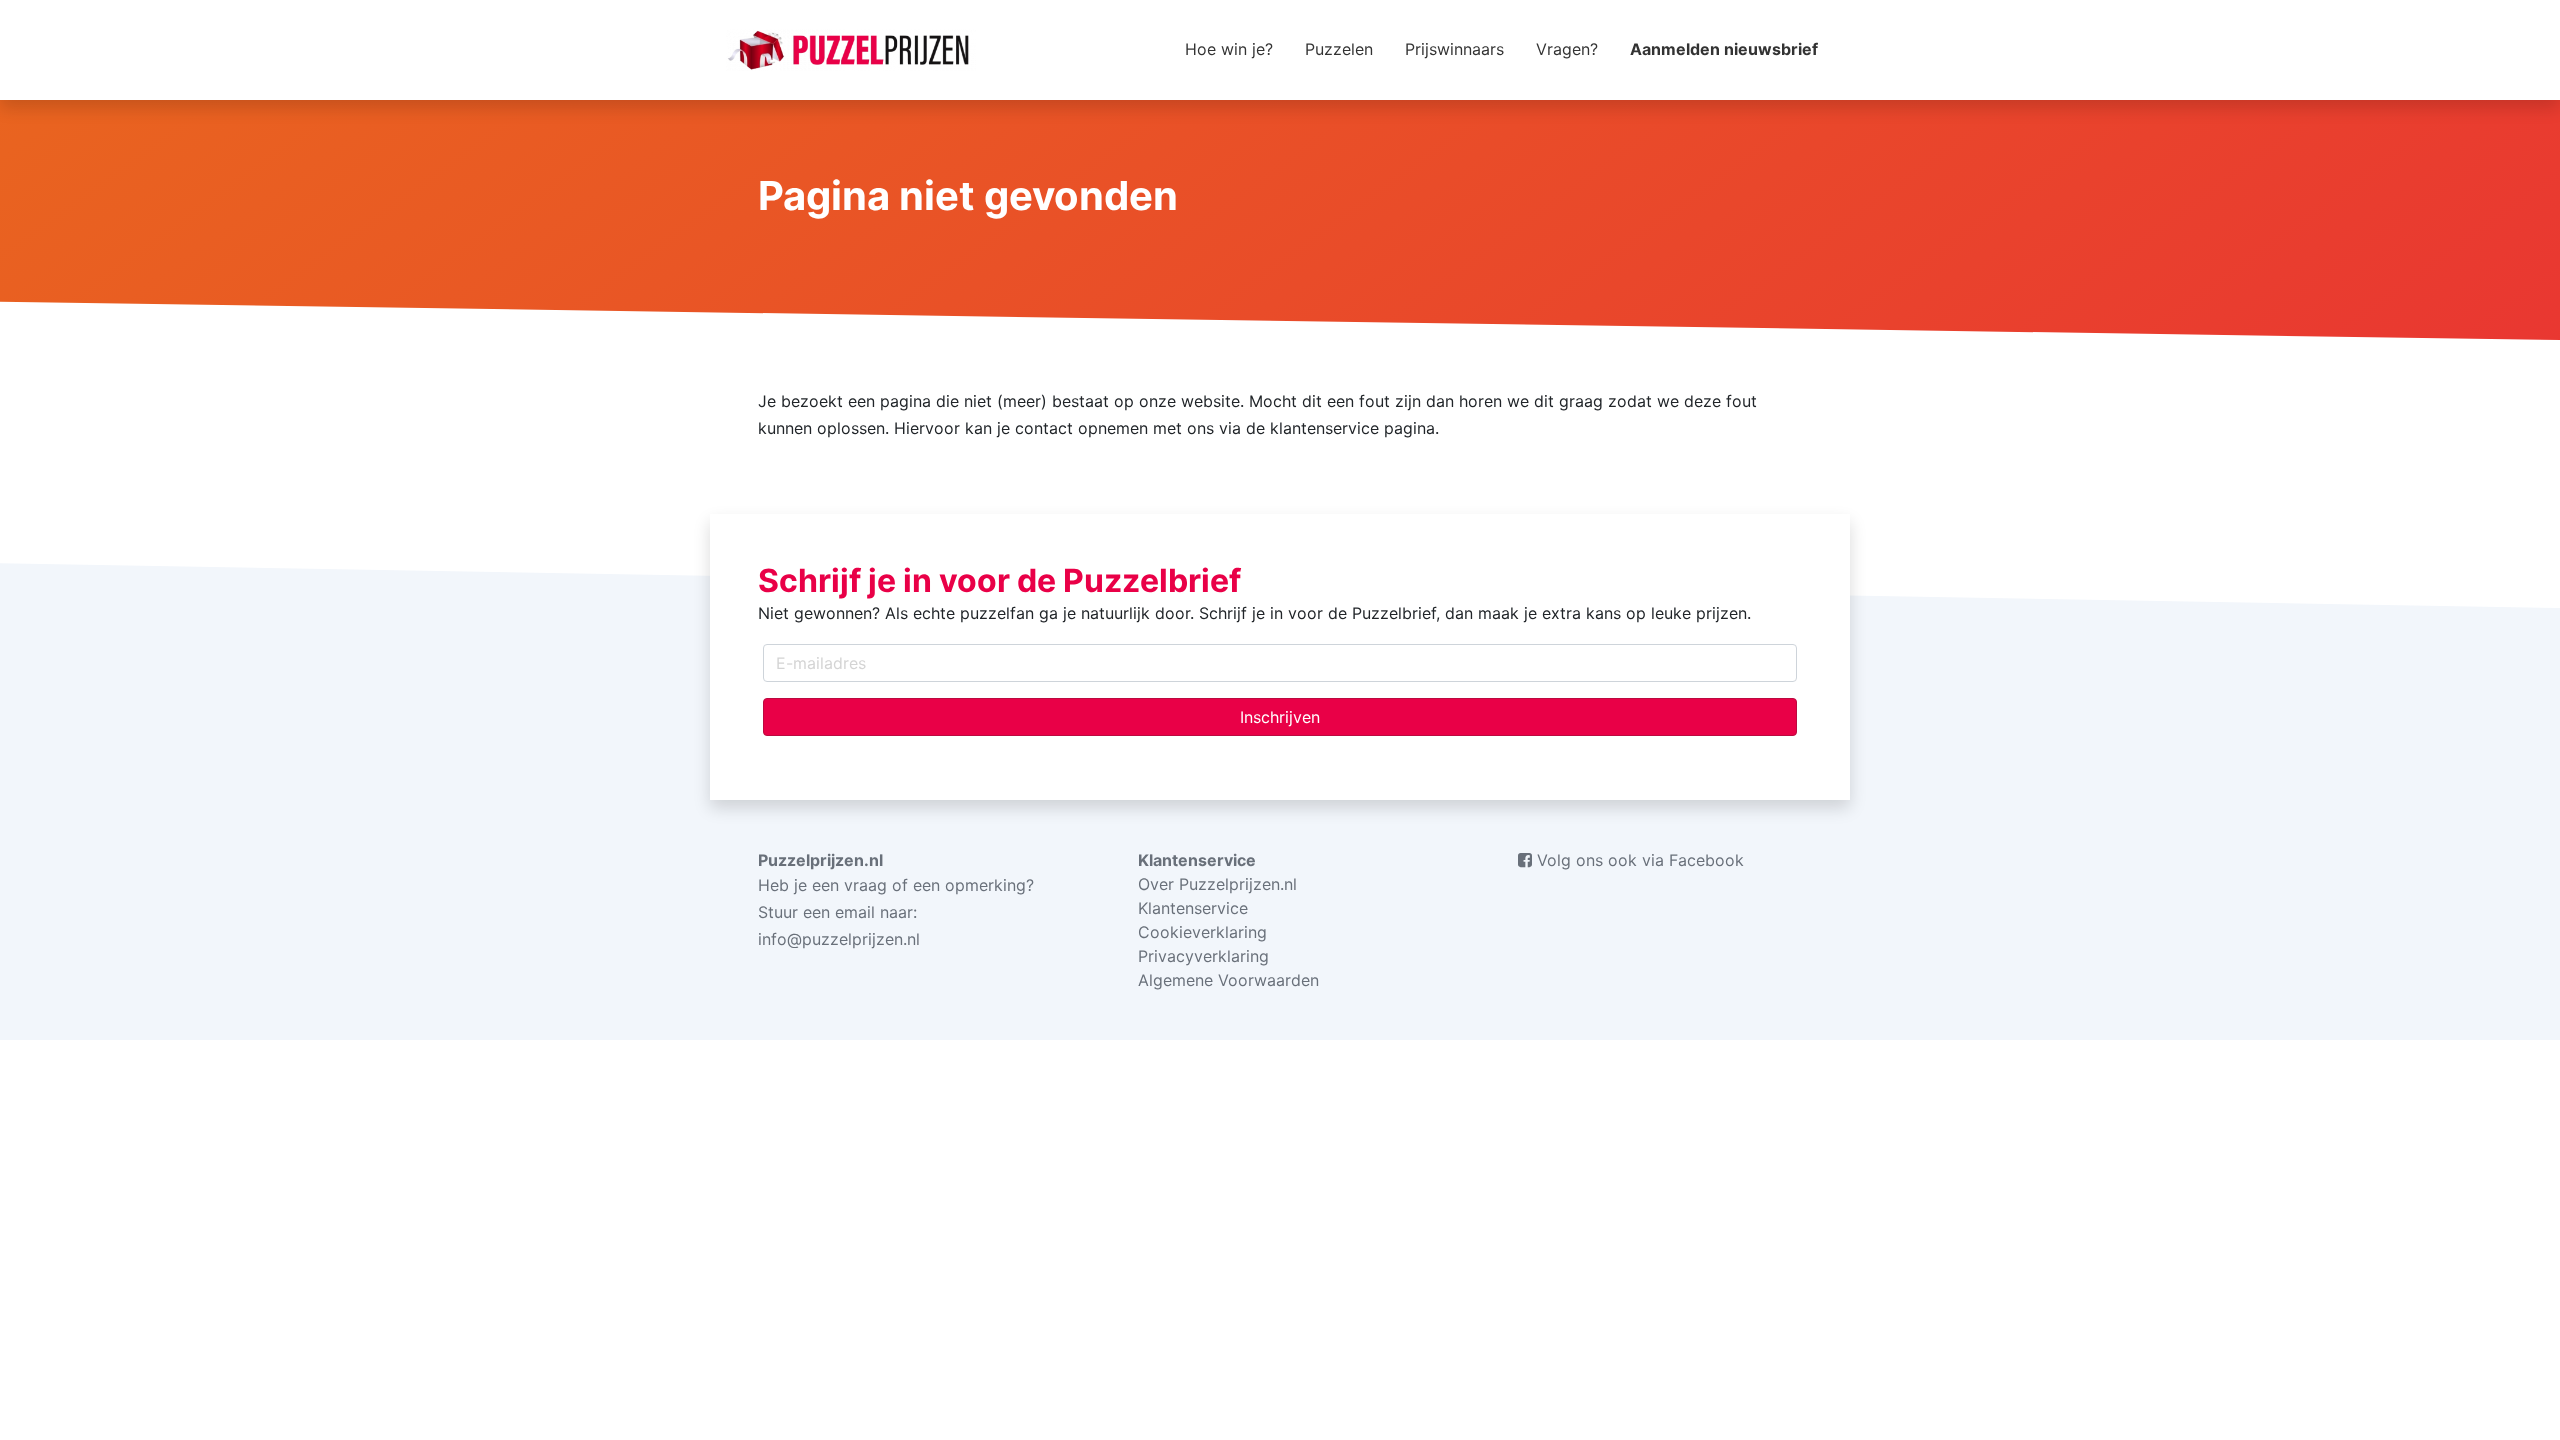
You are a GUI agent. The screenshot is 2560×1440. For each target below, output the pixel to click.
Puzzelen (1339, 49)
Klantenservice (1193, 908)
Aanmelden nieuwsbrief (1724, 49)
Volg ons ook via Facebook (1638, 860)
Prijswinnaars (1454, 49)
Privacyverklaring (1203, 956)
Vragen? (1567, 49)
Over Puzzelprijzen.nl (1217, 884)
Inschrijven (1280, 717)
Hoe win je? (1229, 49)
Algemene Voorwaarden (1228, 980)
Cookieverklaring (1202, 932)
